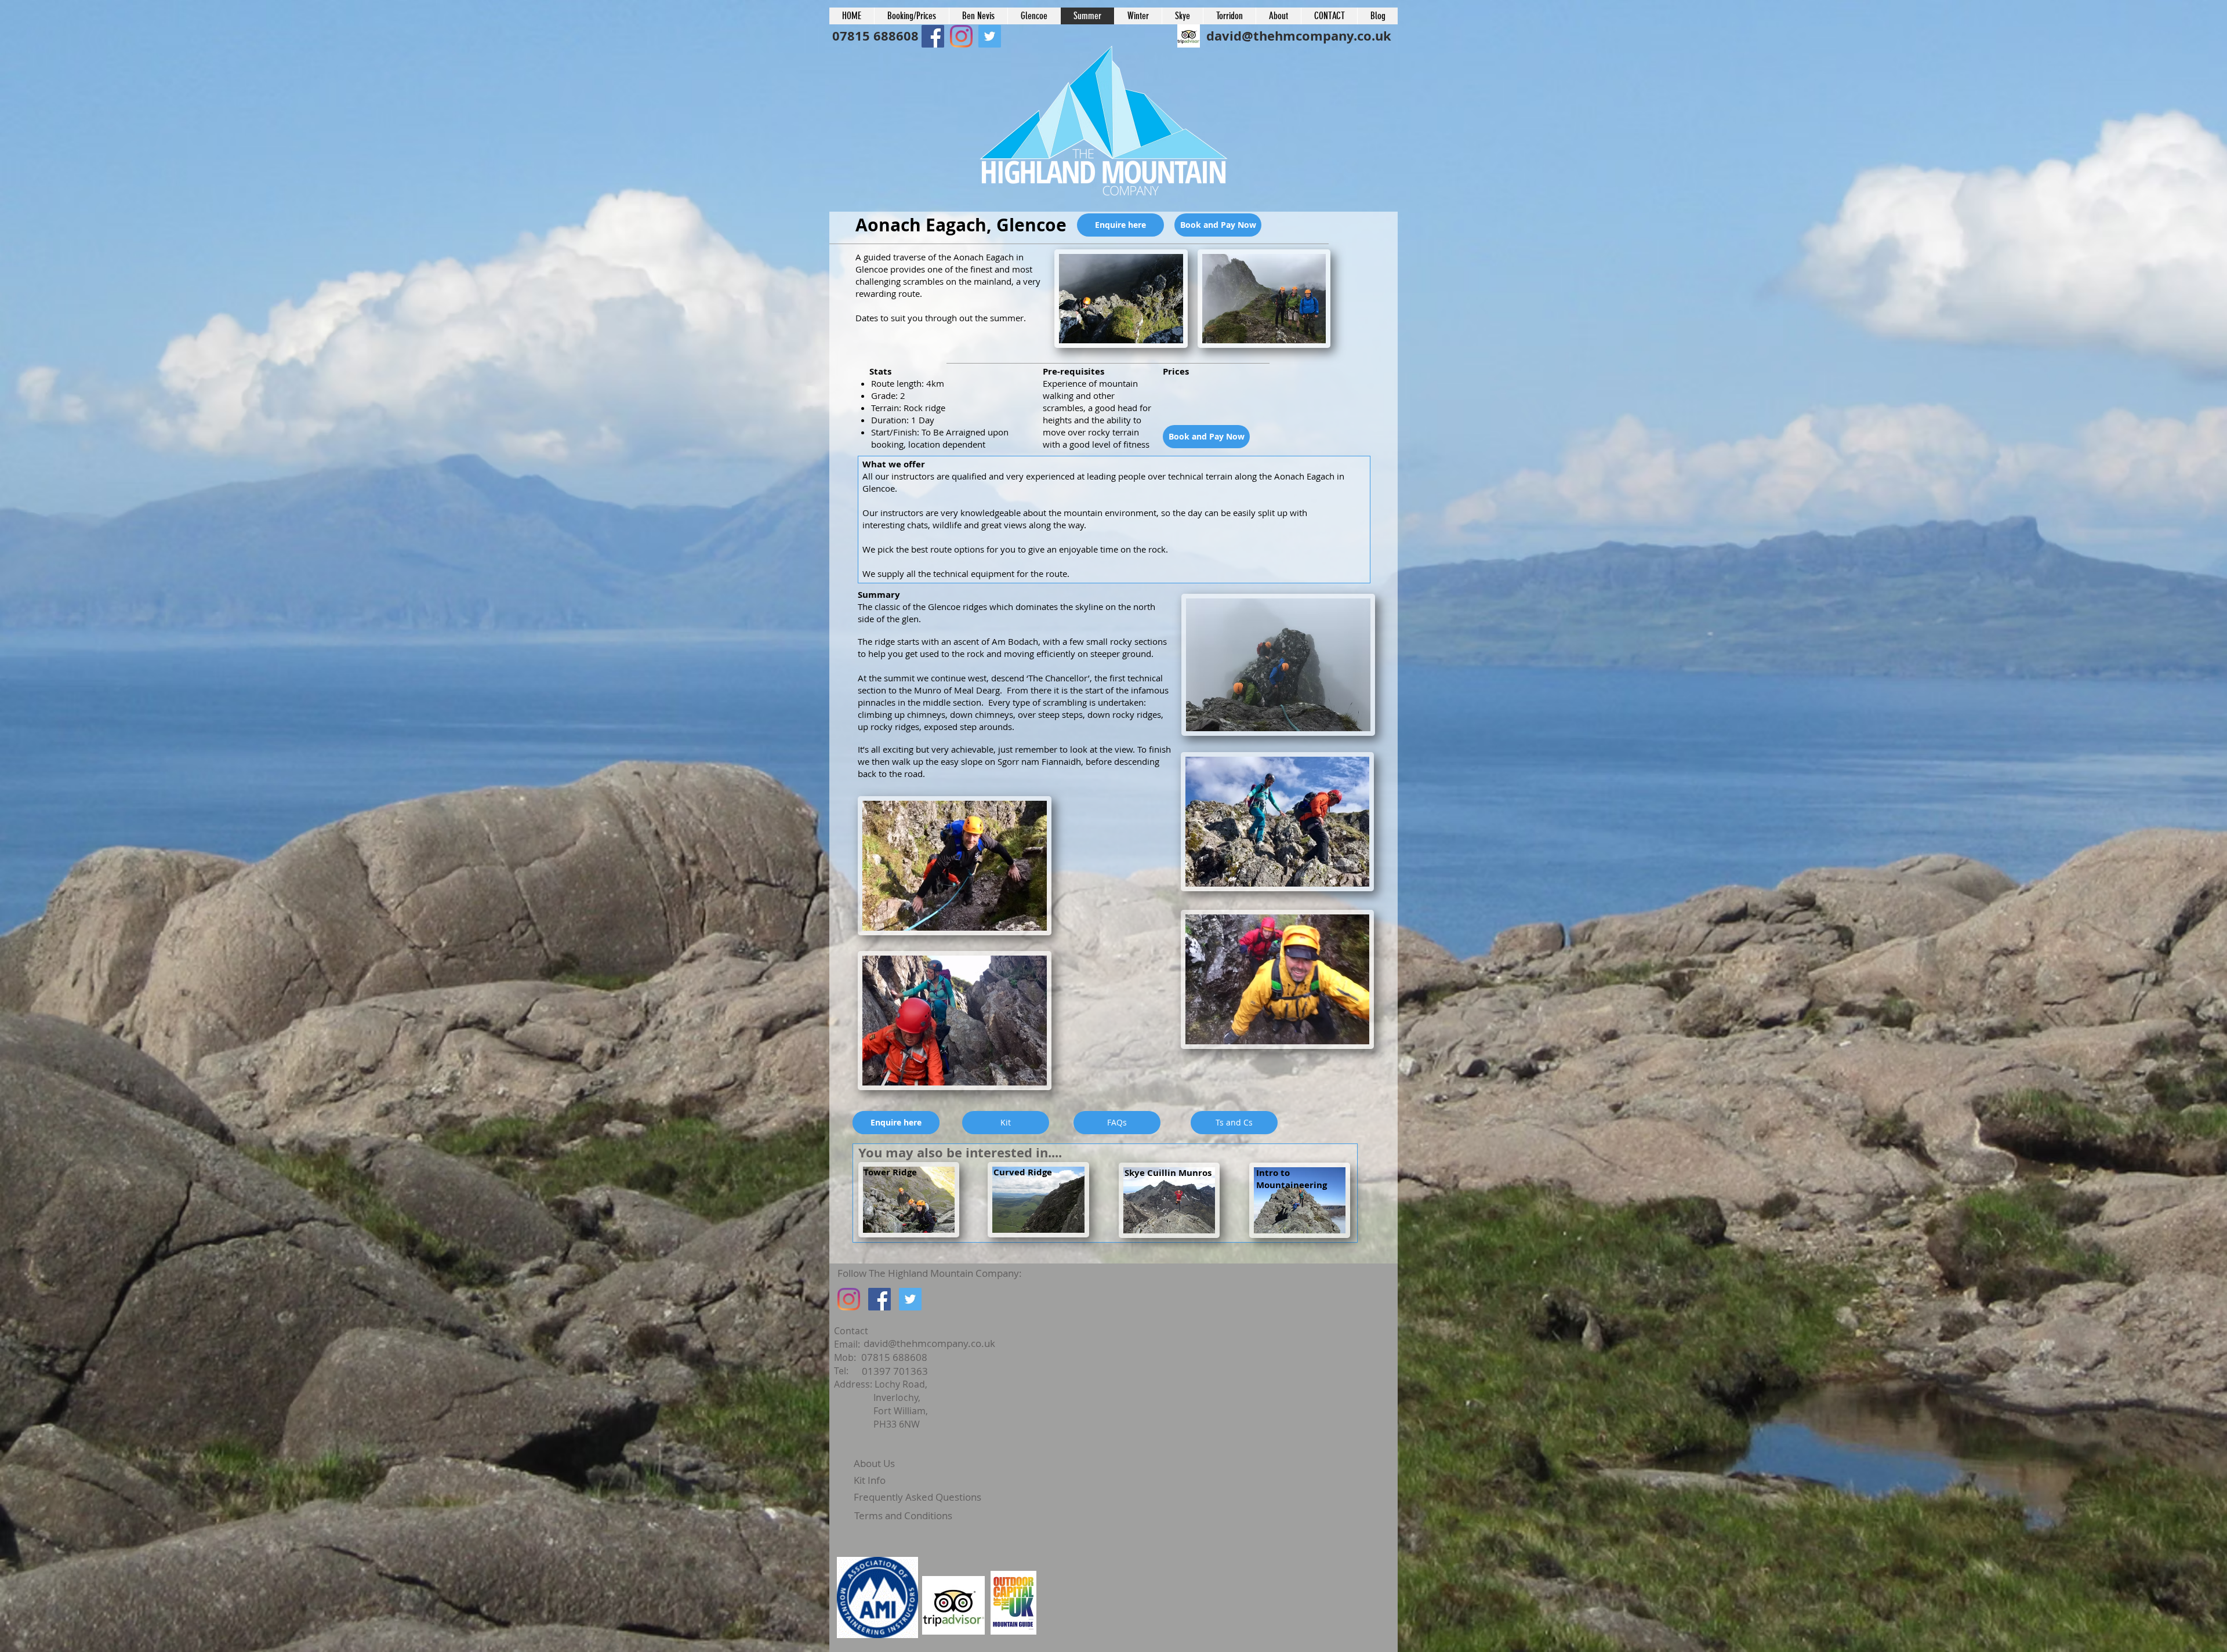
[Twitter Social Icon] (910, 1299)
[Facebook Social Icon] (933, 36)
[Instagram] (849, 1299)
